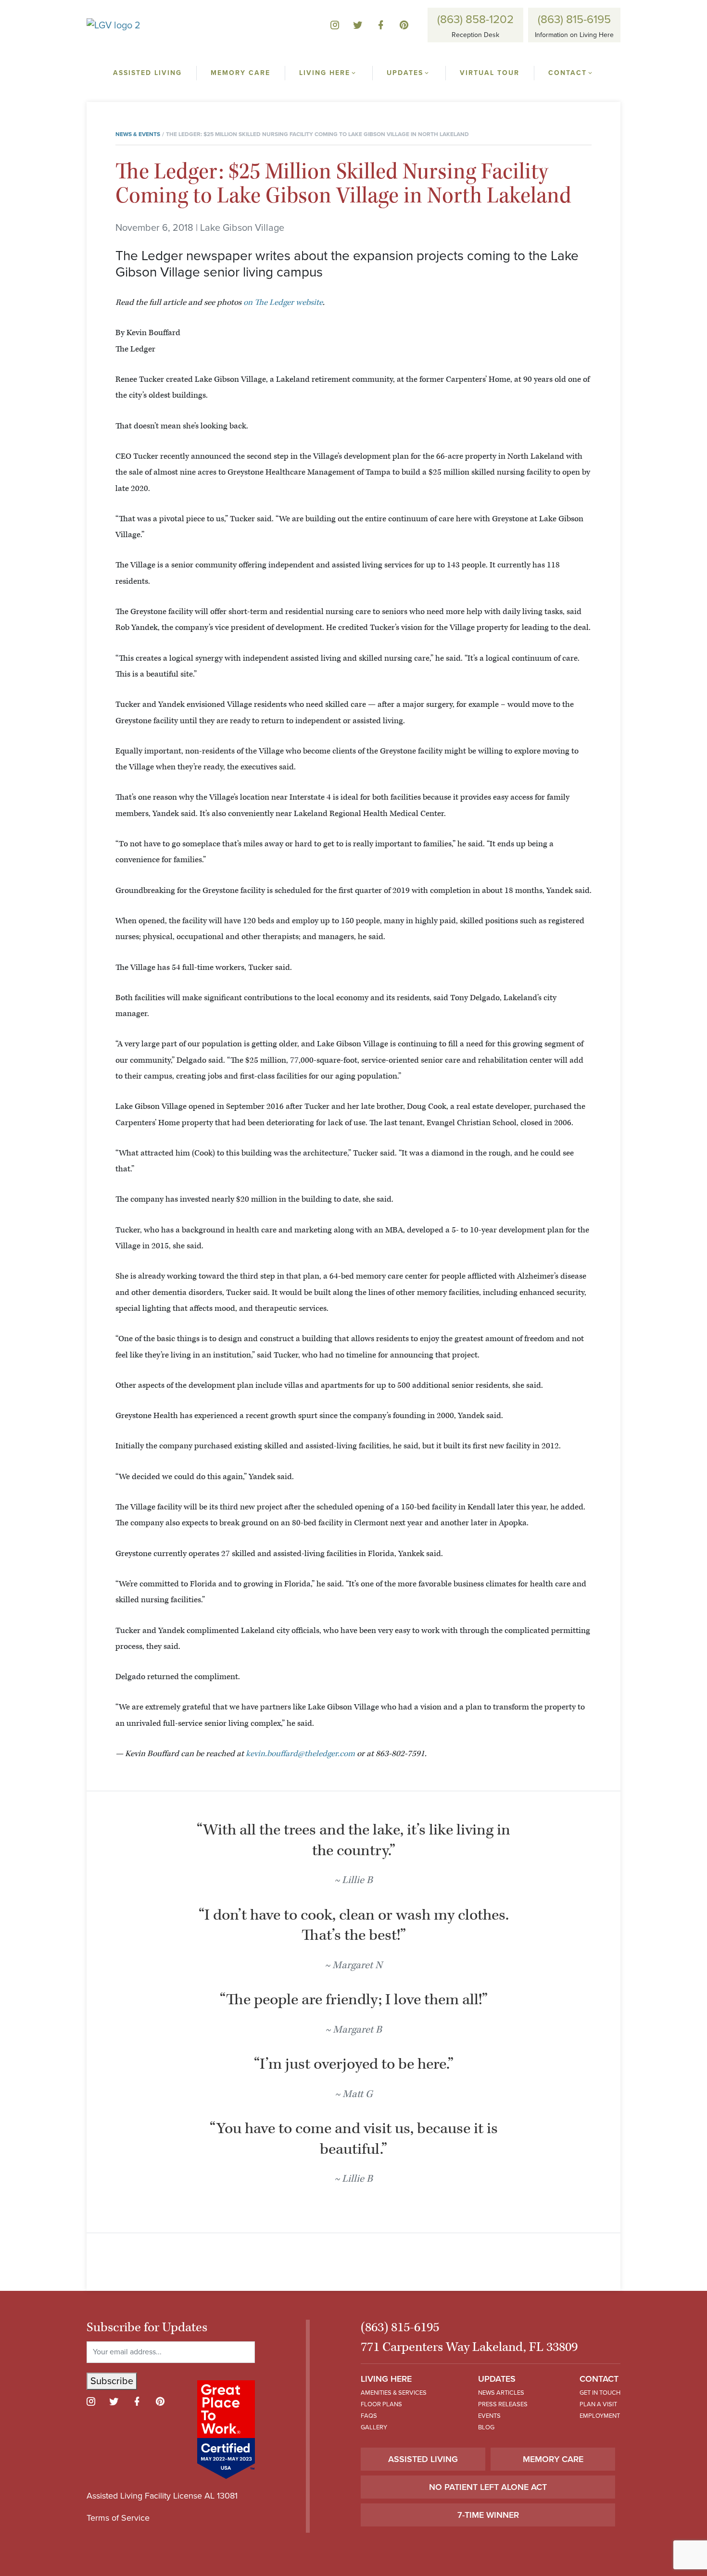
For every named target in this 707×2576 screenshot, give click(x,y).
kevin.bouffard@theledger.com (300, 1754)
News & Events (138, 134)
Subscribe (112, 2381)
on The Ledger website (283, 302)
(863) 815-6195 (574, 19)
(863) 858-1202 (475, 19)
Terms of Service (118, 2518)
